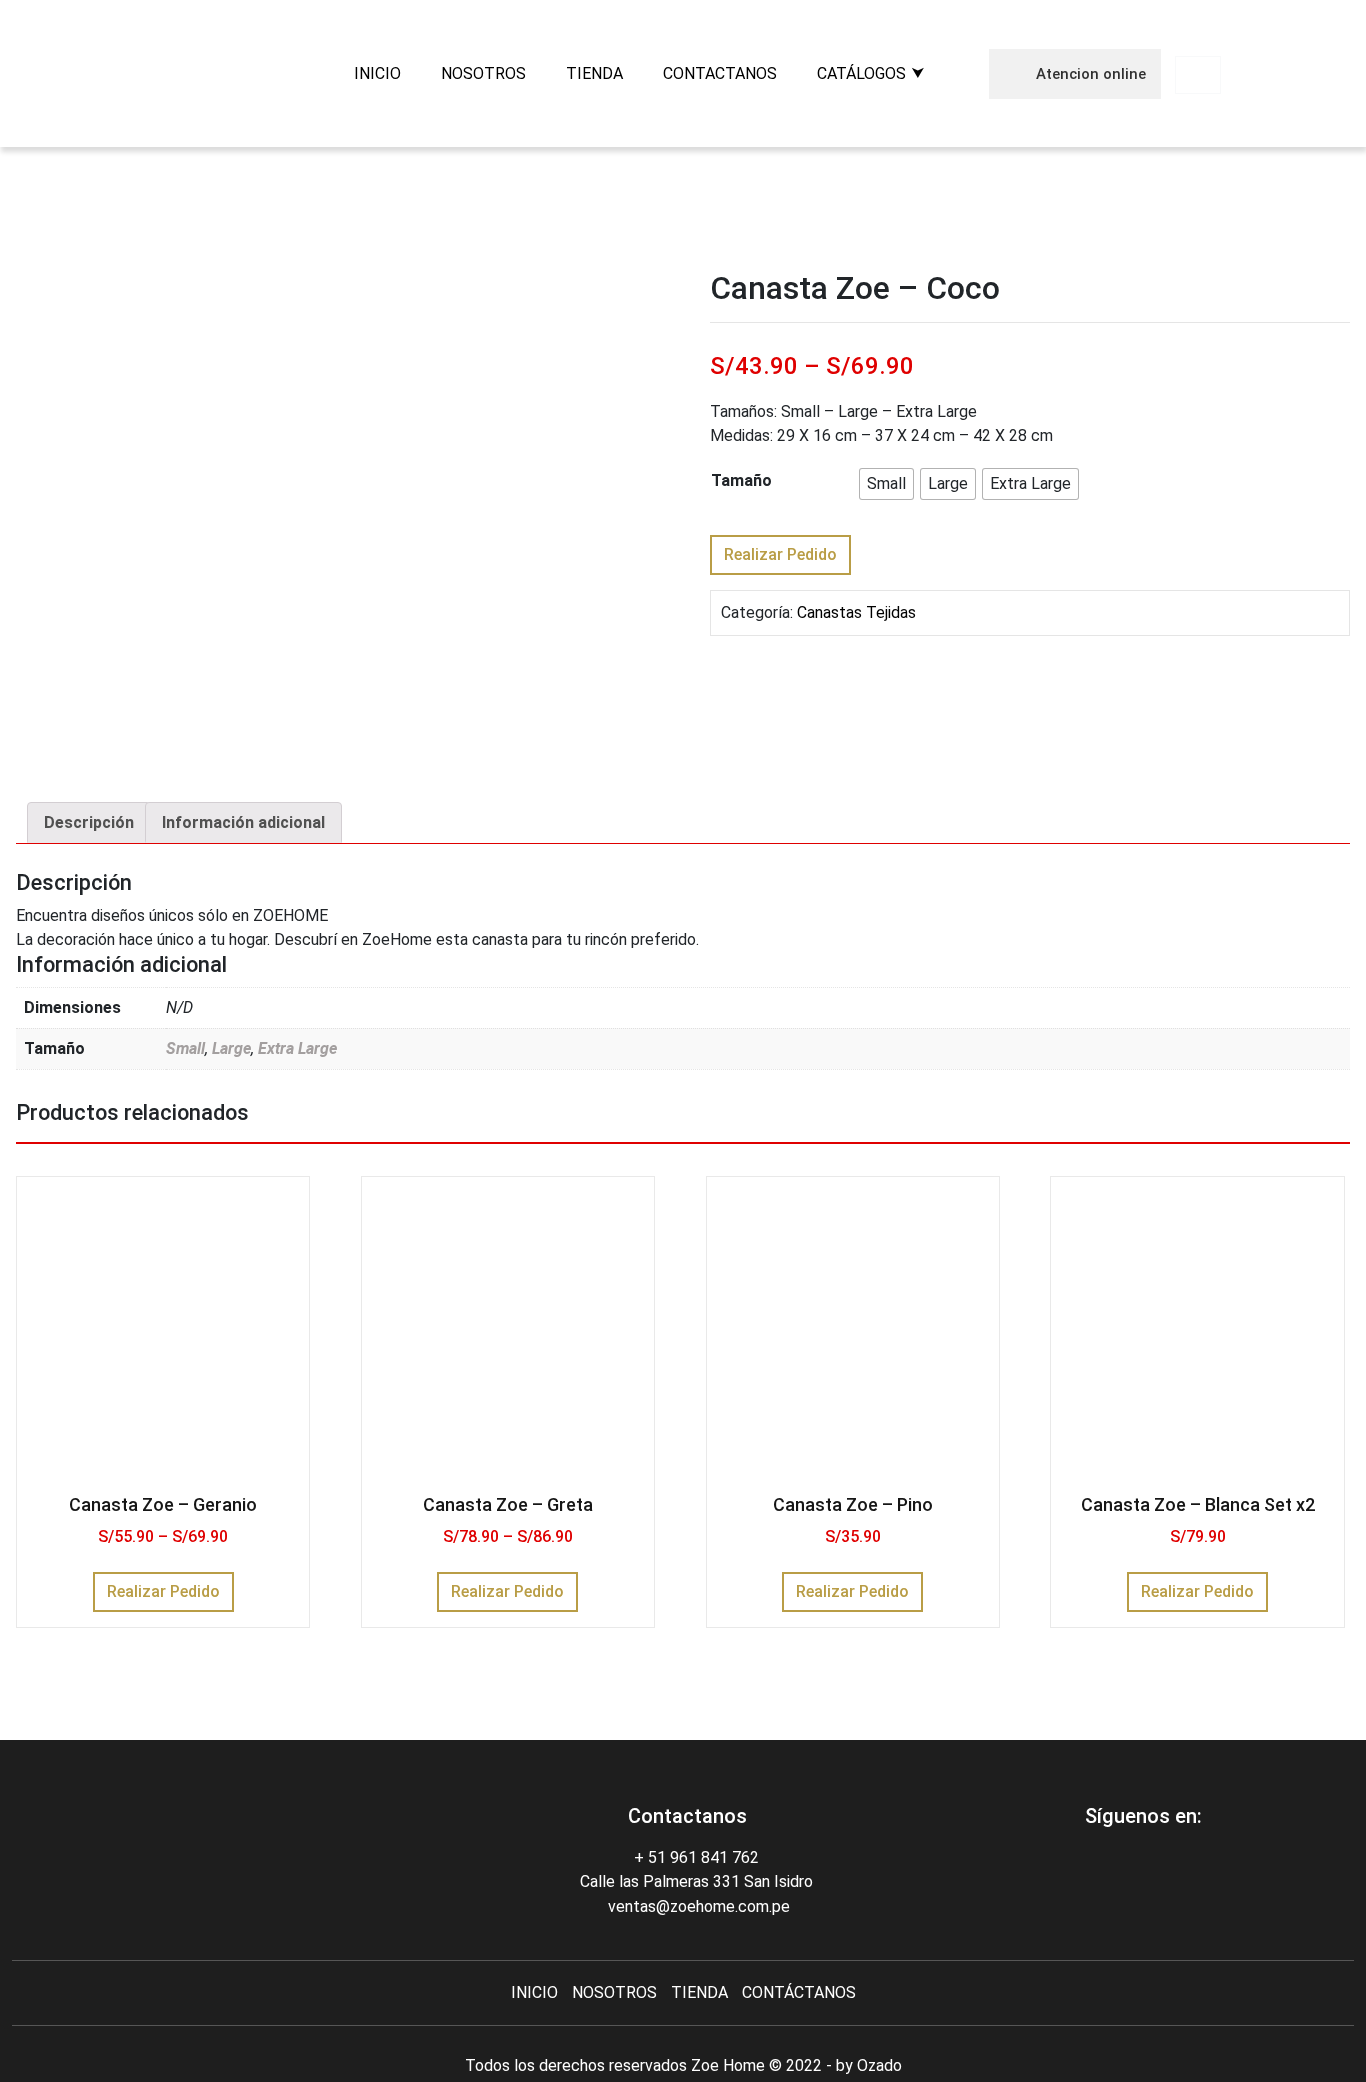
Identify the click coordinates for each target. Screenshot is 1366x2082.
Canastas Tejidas (856, 612)
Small (185, 1048)
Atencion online (1089, 74)
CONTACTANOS (720, 73)
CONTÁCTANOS (799, 1992)
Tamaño (741, 480)
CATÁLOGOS (861, 73)
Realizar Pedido (780, 554)
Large (231, 1048)
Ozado (879, 2065)
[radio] (886, 484)
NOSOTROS (483, 73)
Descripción (89, 822)
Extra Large (297, 1048)
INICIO (377, 73)
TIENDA (594, 73)
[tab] (89, 823)
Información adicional (243, 822)
